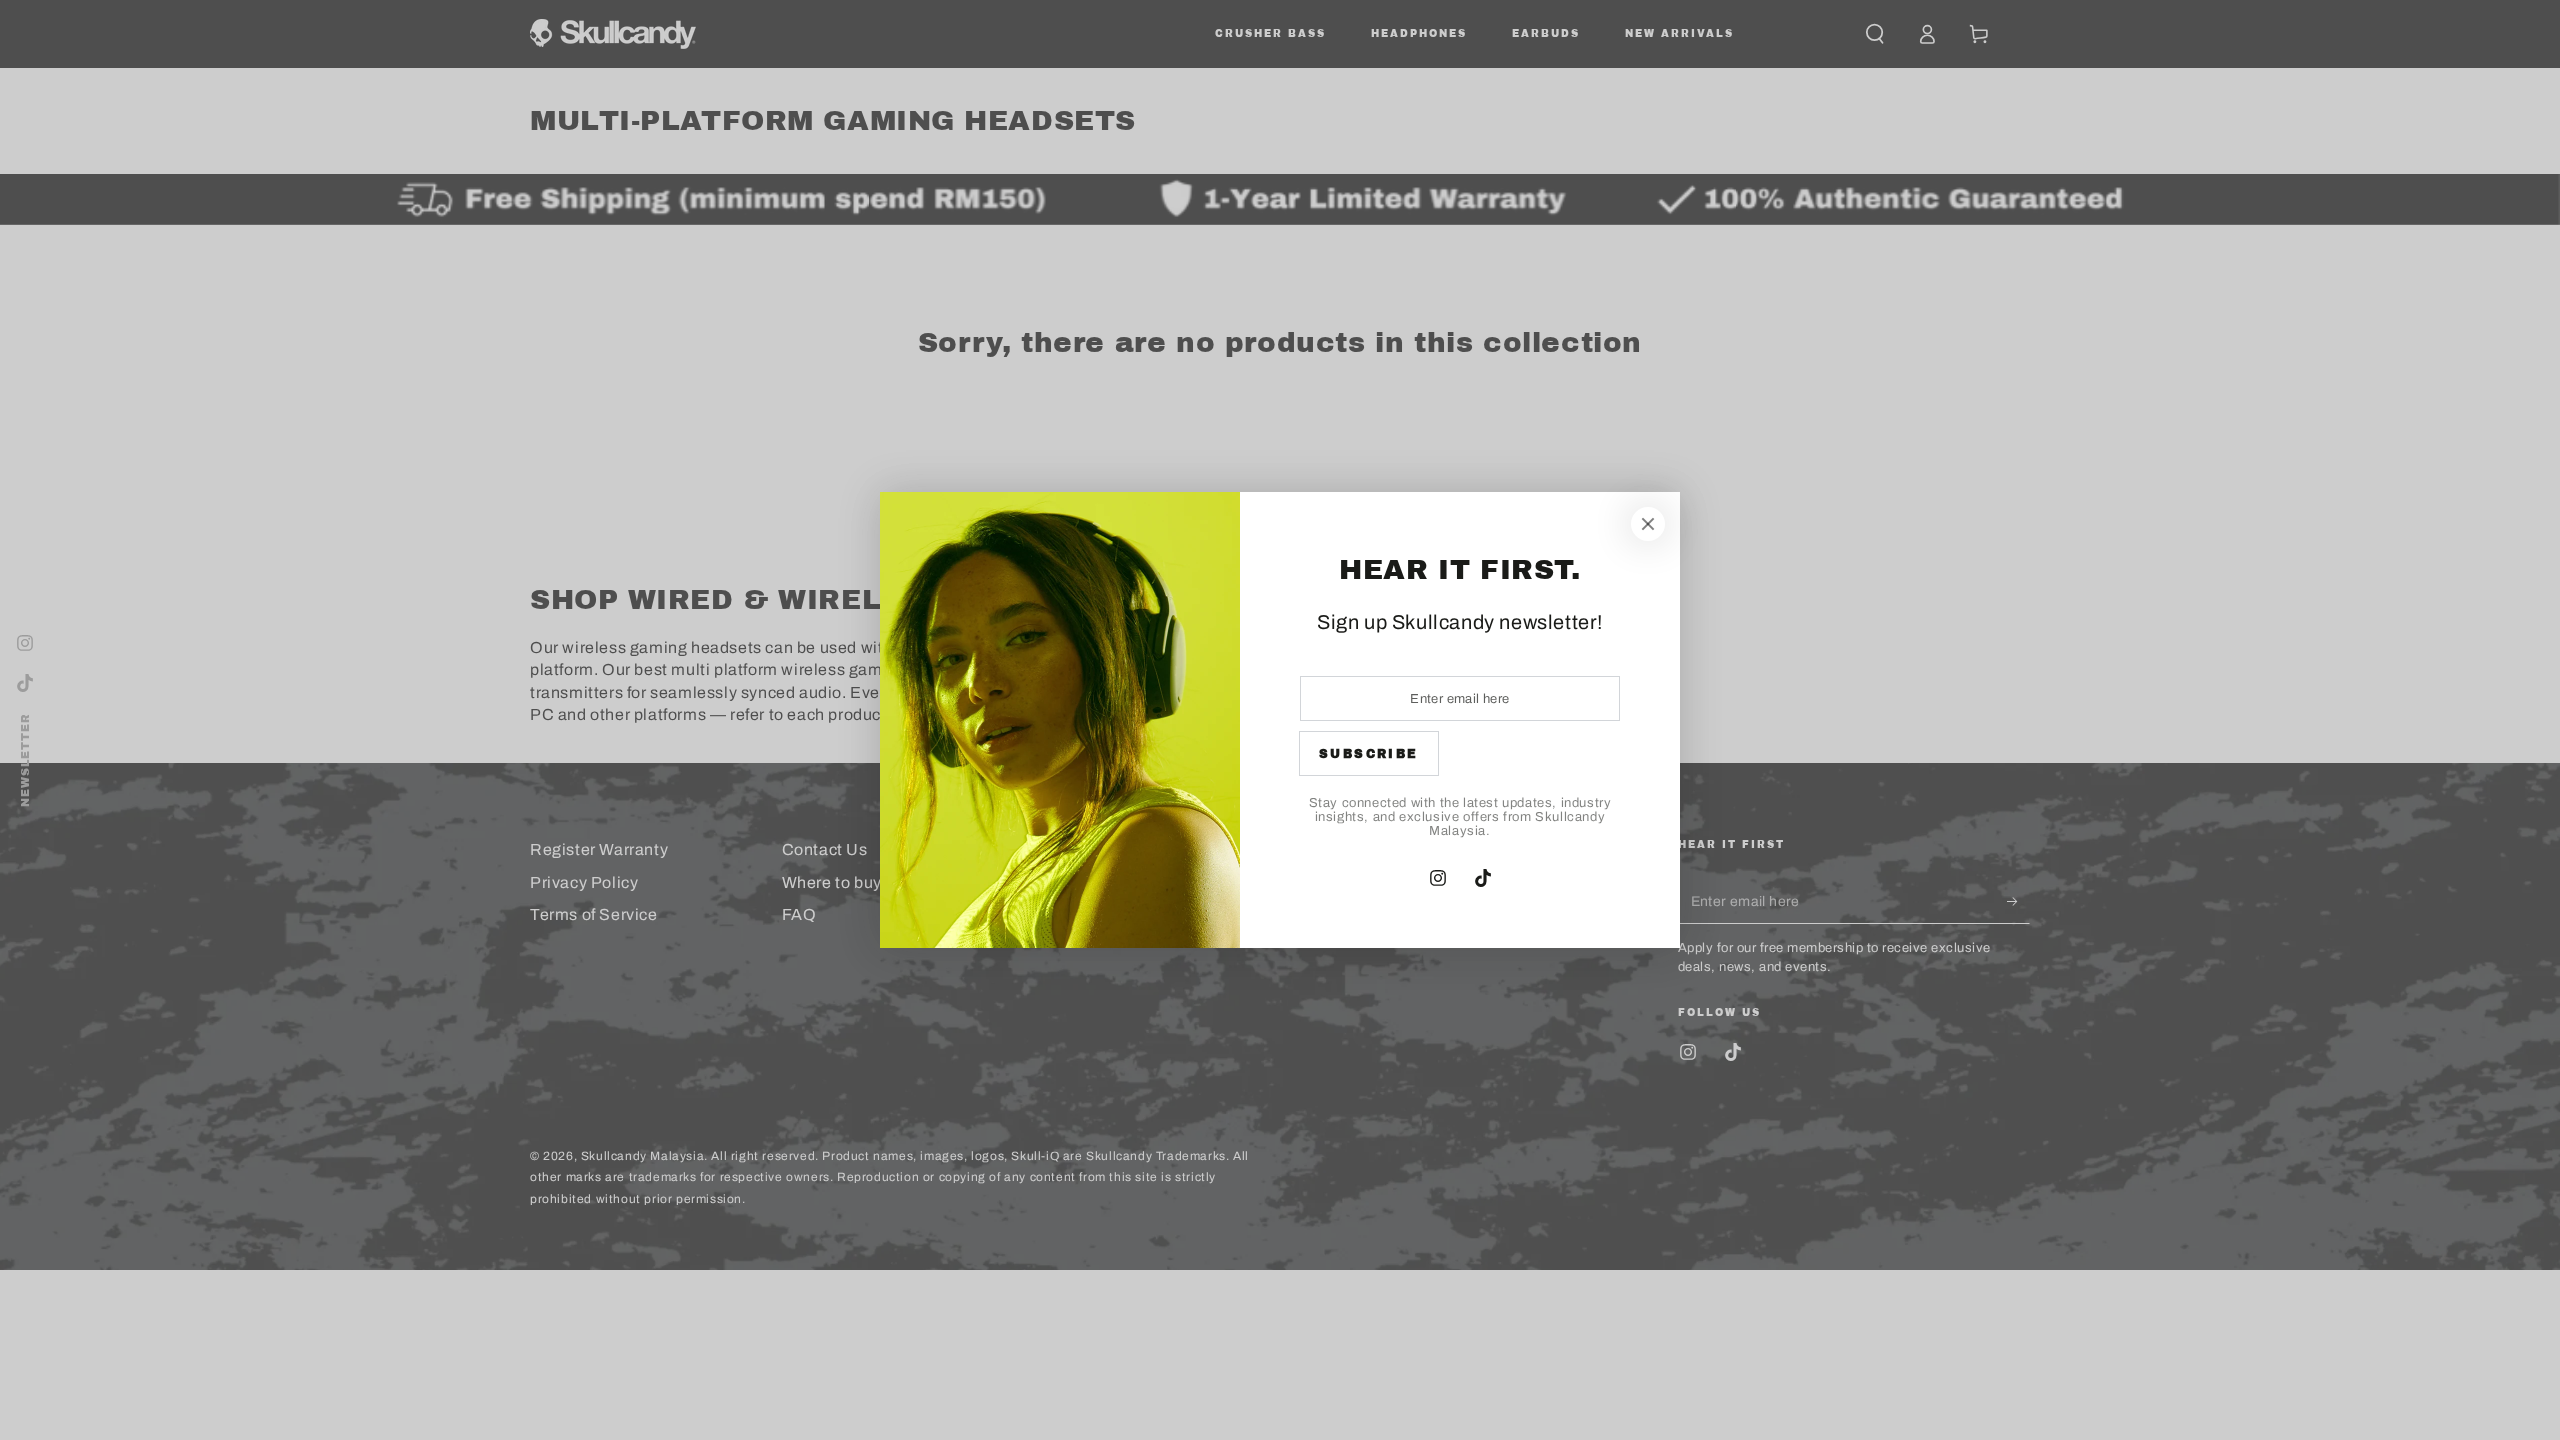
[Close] (1648, 524)
